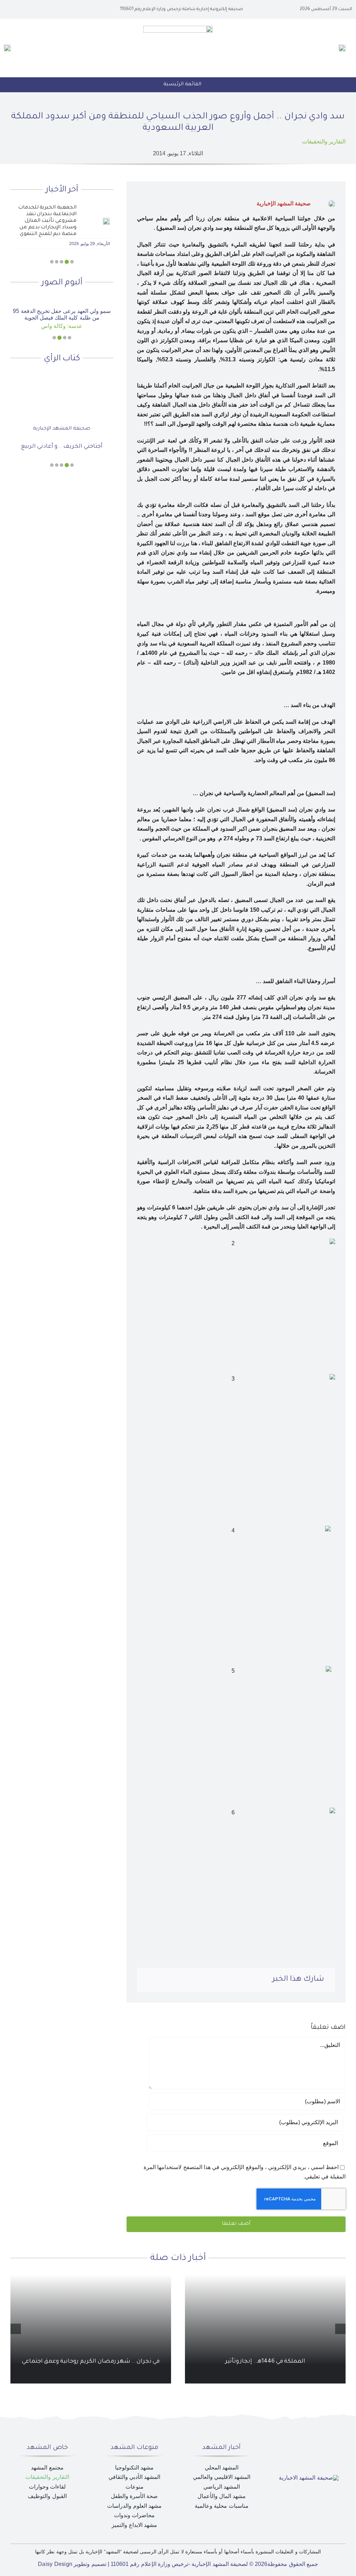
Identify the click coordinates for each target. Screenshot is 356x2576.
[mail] (13, 9)
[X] (194, 1980)
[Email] (149, 1980)
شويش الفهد (62, 429)
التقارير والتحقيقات (324, 142)
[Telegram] (161, 1980)
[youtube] (24, 9)
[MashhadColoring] (178, 28)
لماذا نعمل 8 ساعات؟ (62, 447)
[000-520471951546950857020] (62, 299)
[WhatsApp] (172, 1980)
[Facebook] (205, 1980)
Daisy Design (55, 2564)
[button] (72, 262)
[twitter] (35, 9)
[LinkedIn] (183, 1980)
